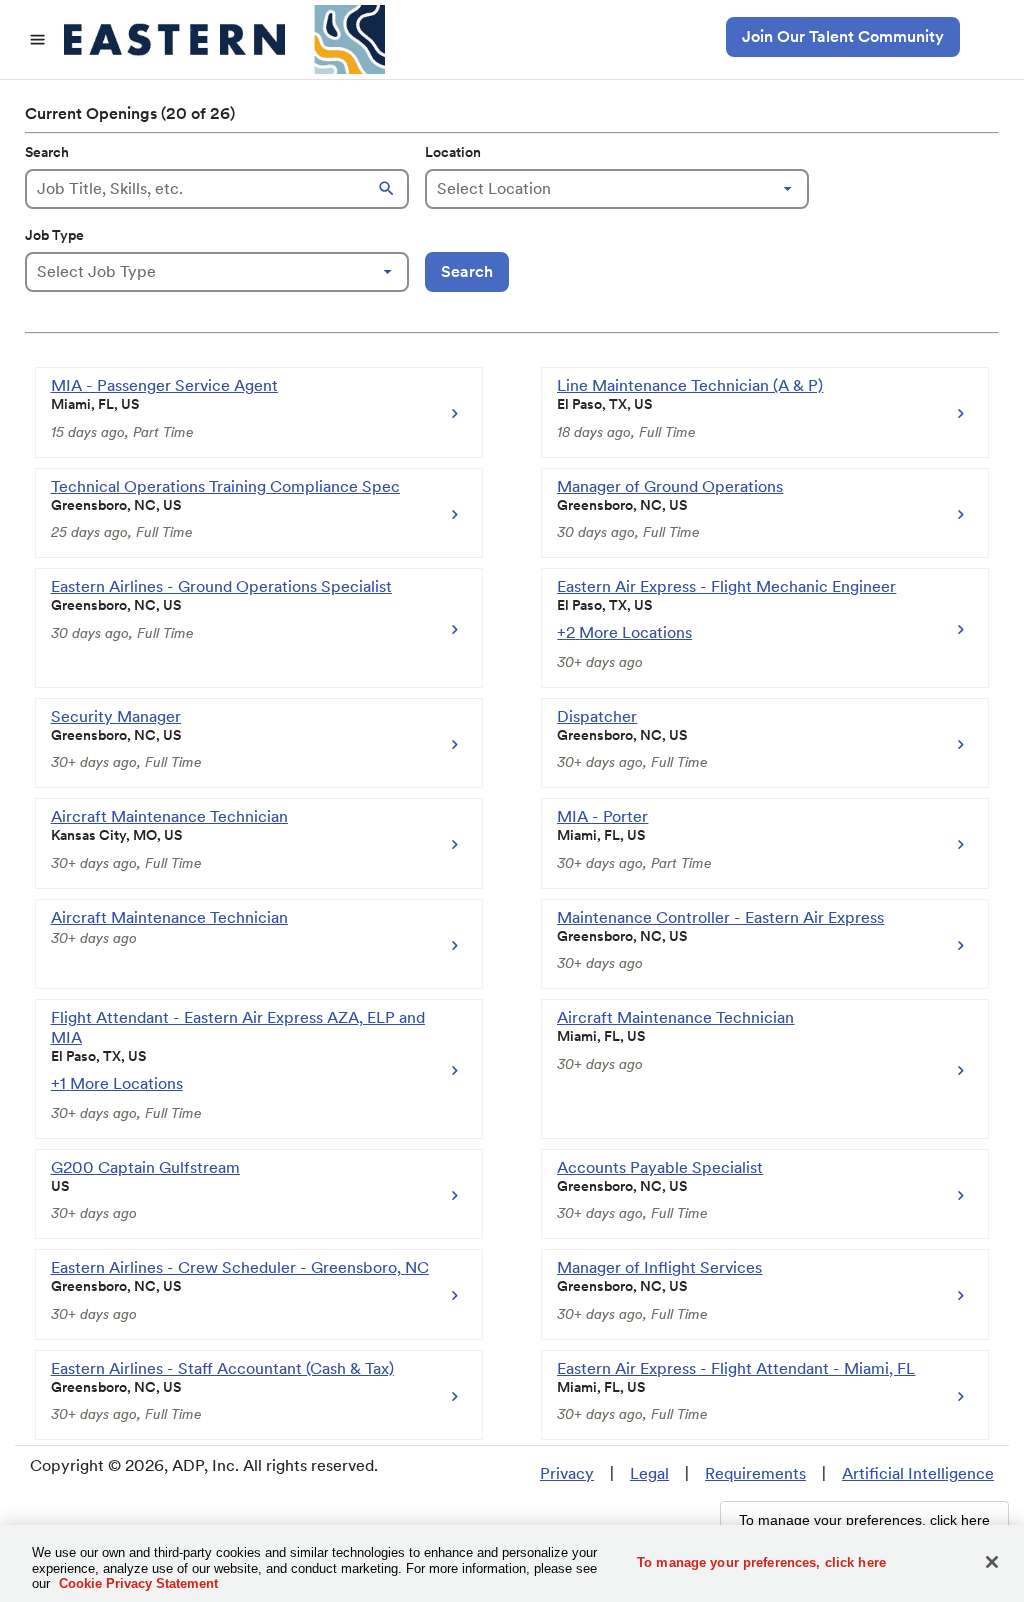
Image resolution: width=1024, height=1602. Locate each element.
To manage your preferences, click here (761, 1561)
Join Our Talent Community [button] (843, 36)
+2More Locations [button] (624, 632)
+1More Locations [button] (117, 1083)
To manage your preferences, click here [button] (864, 1520)
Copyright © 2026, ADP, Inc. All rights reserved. (204, 1465)
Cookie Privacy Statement (138, 1583)
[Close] (992, 1562)
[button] (389, 189)
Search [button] (467, 271)
